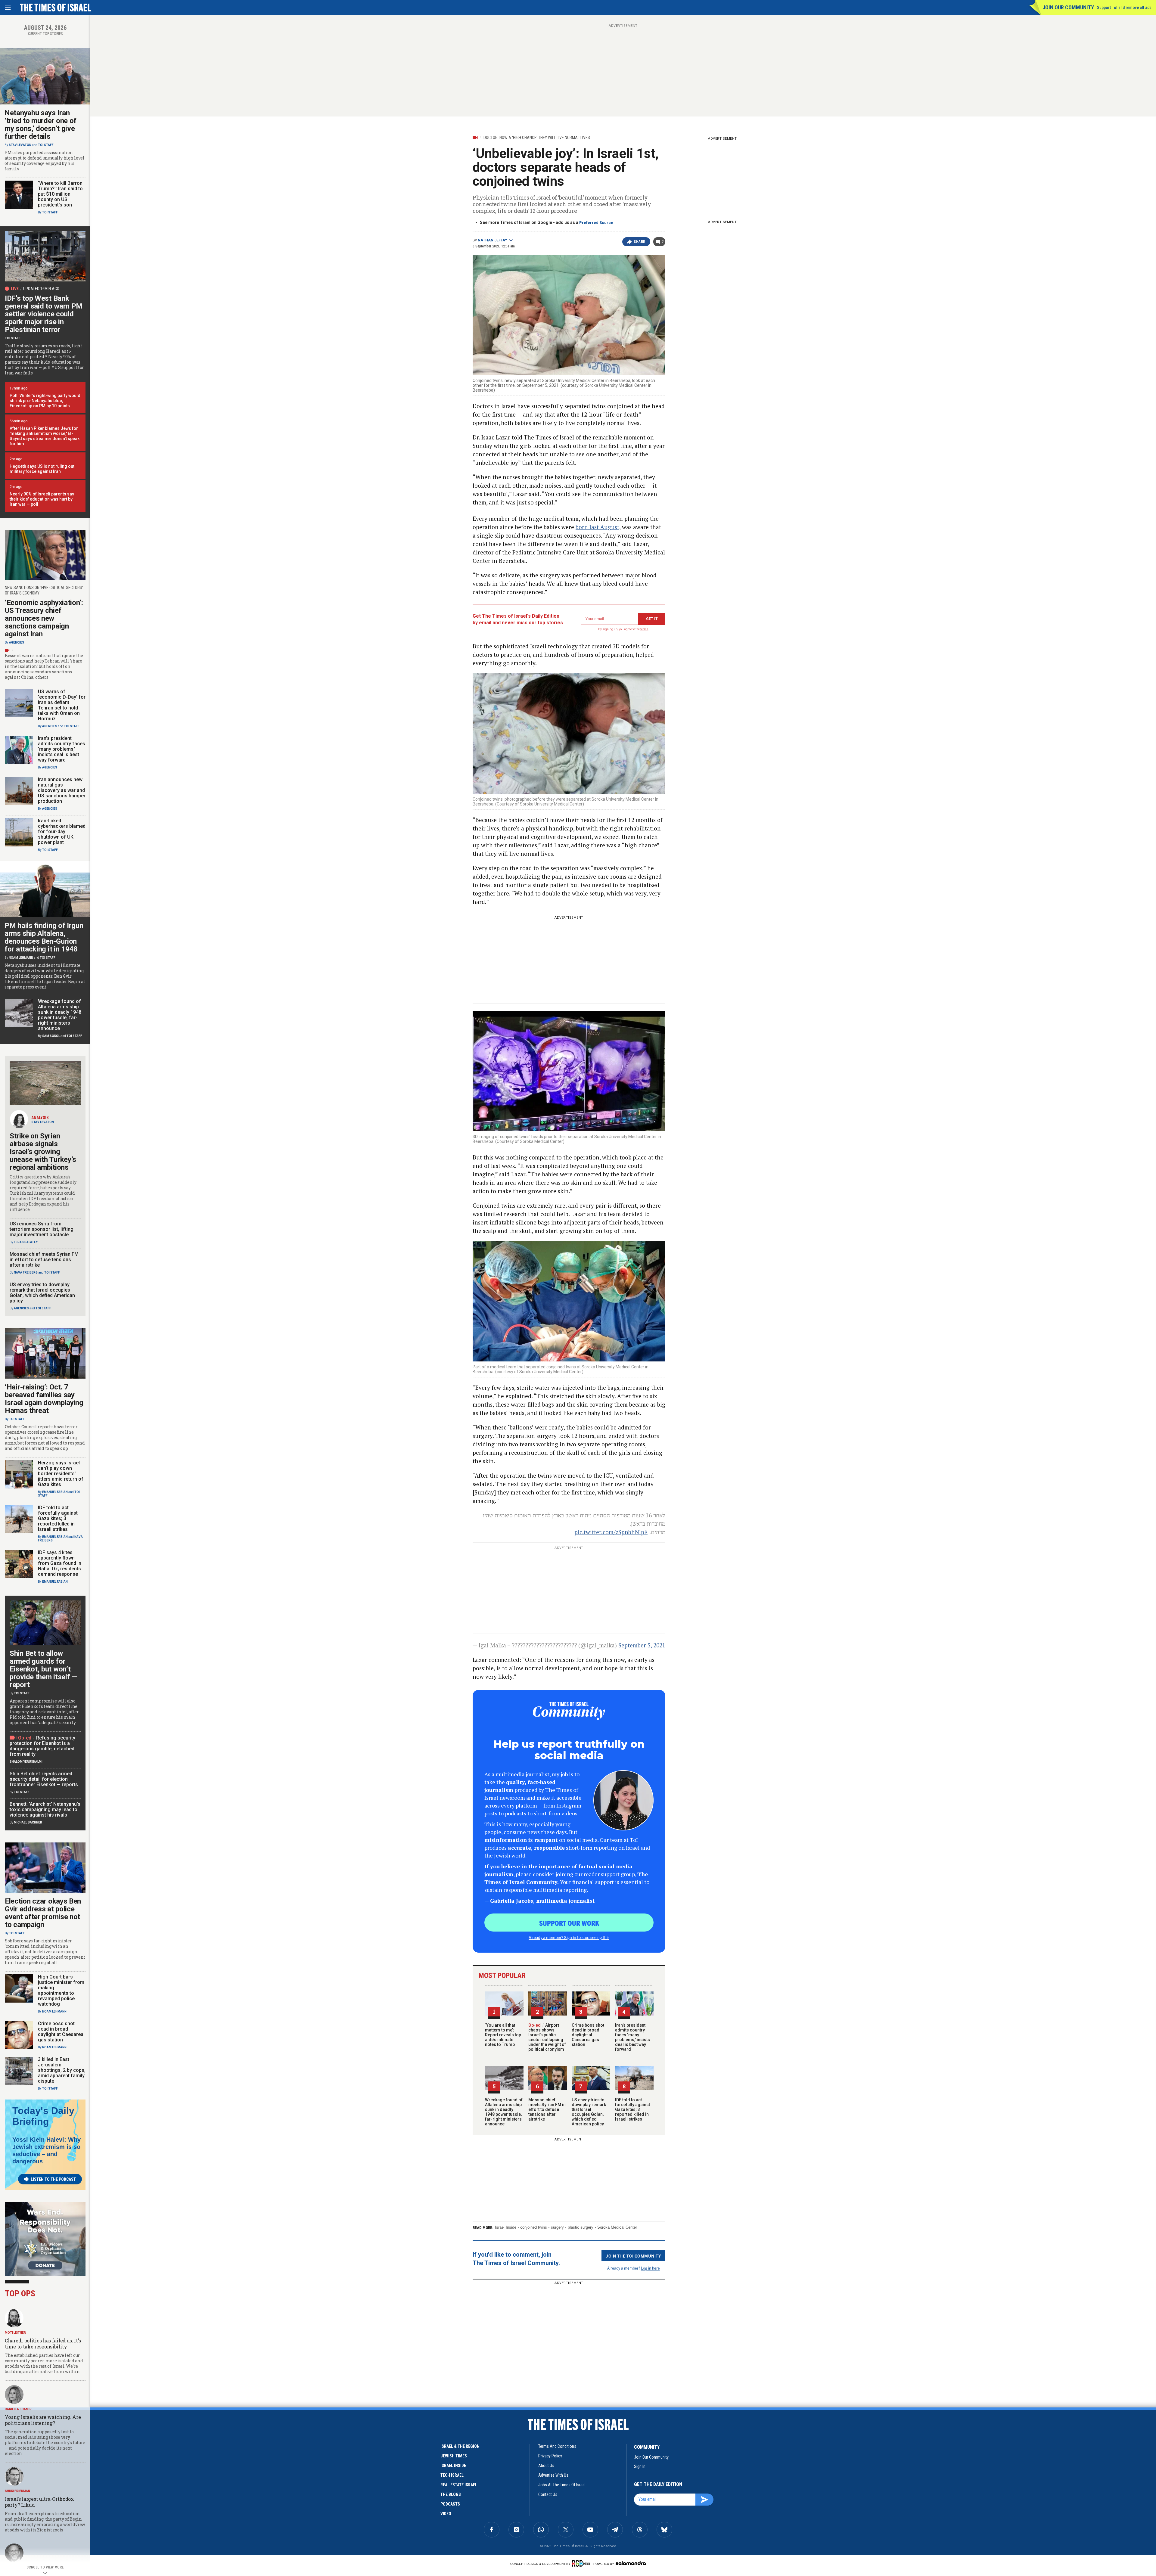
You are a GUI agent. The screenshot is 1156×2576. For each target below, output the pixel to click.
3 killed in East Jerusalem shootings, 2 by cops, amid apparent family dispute (62, 2070)
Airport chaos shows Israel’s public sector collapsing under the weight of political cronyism (547, 2037)
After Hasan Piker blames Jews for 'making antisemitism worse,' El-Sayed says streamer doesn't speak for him (45, 436)
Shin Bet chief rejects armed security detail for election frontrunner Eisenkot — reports (44, 1779)
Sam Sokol (51, 1036)
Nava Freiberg (26, 1272)
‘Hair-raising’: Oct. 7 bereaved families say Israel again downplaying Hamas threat (44, 1399)
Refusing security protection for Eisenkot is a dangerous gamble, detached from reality (42, 1746)
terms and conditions (557, 2446)
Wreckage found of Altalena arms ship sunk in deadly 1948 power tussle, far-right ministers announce (504, 2112)
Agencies (17, 642)
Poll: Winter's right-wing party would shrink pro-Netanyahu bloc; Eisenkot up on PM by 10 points (45, 401)
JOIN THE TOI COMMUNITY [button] (633, 2256)
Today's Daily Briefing (43, 2116)
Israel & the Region (460, 2446)
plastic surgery (581, 2227)
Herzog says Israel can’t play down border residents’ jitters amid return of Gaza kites (61, 1474)
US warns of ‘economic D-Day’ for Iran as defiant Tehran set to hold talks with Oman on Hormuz (62, 705)
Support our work (569, 1923)
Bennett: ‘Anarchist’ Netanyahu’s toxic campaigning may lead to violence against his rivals (45, 1809)
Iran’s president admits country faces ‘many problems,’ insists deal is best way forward (632, 2037)
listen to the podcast (53, 2179)
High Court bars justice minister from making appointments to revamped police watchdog (61, 1990)
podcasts (450, 2504)
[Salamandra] (631, 2563)
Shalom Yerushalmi (26, 1762)
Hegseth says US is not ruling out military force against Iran (42, 469)
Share (640, 242)
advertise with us (553, 2475)
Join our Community (1068, 7)
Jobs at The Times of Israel (562, 2485)
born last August (597, 527)
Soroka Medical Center (617, 2227)
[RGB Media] (582, 2563)
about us (546, 2466)
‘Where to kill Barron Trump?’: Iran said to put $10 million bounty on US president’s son (60, 194)
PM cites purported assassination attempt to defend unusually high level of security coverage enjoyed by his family (45, 161)
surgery (557, 2227)
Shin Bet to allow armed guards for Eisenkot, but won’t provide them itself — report (43, 1669)
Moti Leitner (15, 2333)
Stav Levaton (20, 145)
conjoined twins (534, 2227)
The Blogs (451, 2494)
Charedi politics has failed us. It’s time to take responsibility (43, 2343)
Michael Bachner (28, 1822)
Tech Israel (452, 2475)
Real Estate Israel (459, 2485)
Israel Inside (506, 2227)
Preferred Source (596, 223)
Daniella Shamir (18, 2409)
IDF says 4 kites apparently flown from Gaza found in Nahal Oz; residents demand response (60, 1563)
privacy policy (550, 2456)
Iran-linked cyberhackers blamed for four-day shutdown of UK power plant (62, 832)
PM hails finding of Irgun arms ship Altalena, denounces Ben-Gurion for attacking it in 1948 (44, 937)
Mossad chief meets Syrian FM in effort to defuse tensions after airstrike (547, 2109)
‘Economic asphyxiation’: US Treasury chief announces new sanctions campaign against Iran (44, 618)
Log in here (650, 2268)
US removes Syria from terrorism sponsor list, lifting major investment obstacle (42, 1229)
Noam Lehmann (21, 958)
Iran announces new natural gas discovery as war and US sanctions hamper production (62, 790)
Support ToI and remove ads (1124, 8)
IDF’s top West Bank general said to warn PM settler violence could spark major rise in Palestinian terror (44, 314)
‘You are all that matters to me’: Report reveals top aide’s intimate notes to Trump (503, 2035)
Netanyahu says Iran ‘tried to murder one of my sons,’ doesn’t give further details (40, 125)
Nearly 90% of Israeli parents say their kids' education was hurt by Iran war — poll (42, 499)
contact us (548, 2494)
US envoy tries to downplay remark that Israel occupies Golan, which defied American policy (589, 2112)
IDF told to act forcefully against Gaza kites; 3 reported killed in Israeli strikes (632, 2109)
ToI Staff (46, 145)
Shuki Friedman (17, 2491)
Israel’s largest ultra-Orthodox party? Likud (39, 2502)
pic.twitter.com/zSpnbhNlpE (611, 1532)
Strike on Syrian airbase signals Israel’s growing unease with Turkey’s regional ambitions (43, 1152)
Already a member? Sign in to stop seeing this (569, 1937)
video (446, 2514)
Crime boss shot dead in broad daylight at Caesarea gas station (588, 2035)
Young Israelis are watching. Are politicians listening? (43, 2420)
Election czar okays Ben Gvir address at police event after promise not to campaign (43, 1913)
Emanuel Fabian (55, 1492)
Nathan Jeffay (493, 240)
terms (644, 629)
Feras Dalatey (26, 1242)
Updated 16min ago (41, 289)
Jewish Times (454, 2456)
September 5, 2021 (642, 1645)
